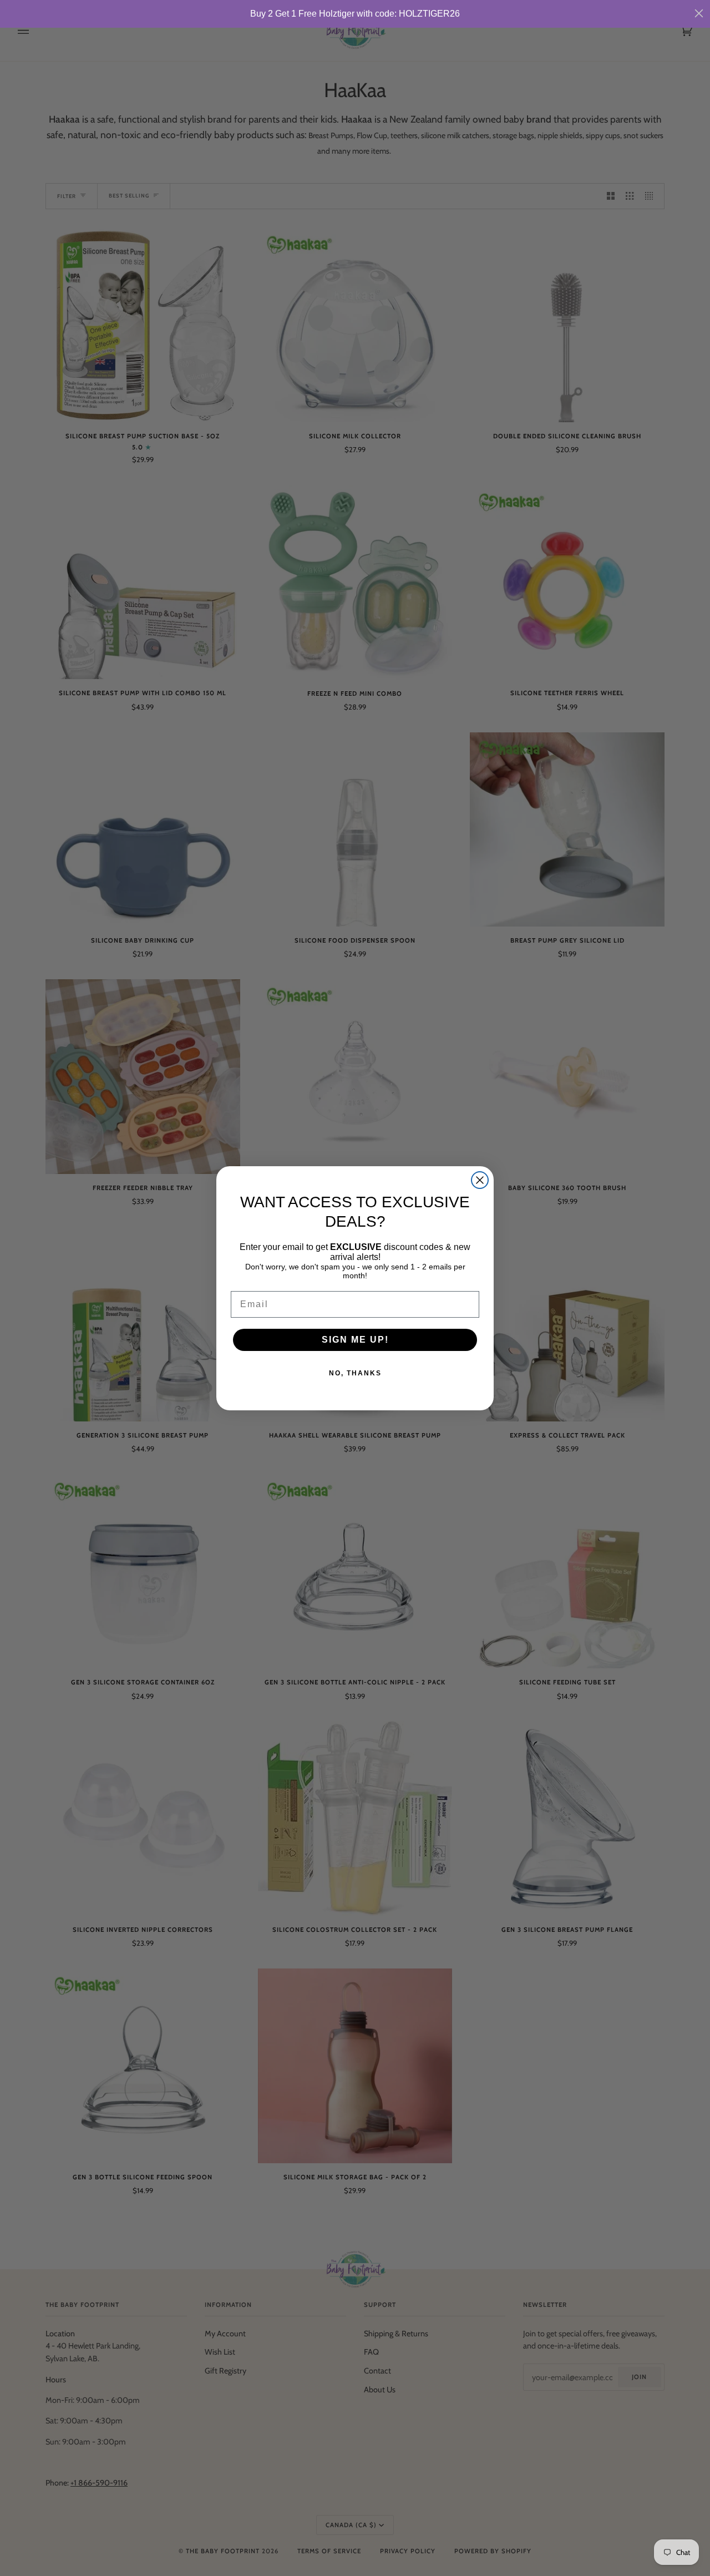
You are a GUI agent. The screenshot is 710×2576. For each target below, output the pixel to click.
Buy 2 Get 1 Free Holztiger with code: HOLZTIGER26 (355, 14)
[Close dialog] (480, 1180)
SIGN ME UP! (355, 1340)
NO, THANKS (355, 1373)
